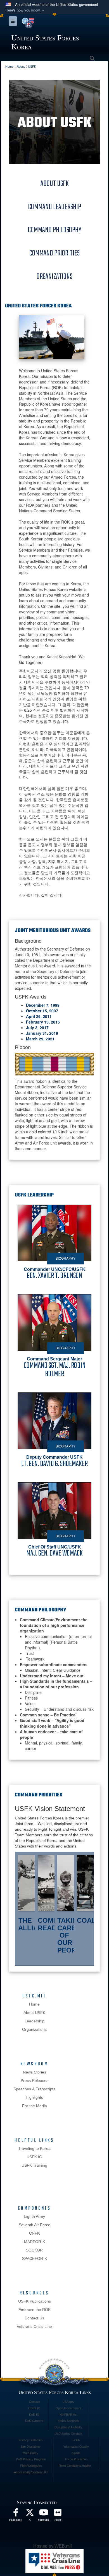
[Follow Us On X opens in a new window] (30, 2514)
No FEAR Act (68, 2415)
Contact (34, 2402)
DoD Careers (34, 2421)
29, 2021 (46, 1039)
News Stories (35, 2072)
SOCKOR (34, 2250)
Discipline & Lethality (68, 2427)
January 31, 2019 (42, 1033)
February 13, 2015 (43, 1022)
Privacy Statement (31, 2440)
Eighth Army (34, 2216)
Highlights (34, 2097)
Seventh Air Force (35, 2225)
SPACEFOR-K (35, 2258)
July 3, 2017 (37, 1027)
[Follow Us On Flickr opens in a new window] (58, 2514)
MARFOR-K (35, 2242)
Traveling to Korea (34, 2148)
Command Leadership (55, 207)
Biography (66, 1259)
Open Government (68, 2408)
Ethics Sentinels (68, 2421)
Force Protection (76, 2459)
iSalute (76, 2453)
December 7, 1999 (43, 1005)
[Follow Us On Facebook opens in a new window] (16, 2514)
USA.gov (68, 2402)
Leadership (35, 2021)
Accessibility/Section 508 (31, 2472)
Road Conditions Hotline (75, 2466)
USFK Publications (35, 2301)
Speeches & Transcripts (34, 2089)
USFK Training (34, 2165)
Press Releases (35, 2081)
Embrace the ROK (35, 2310)
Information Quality (76, 2447)
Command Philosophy (55, 230)
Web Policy (31, 2453)
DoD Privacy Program (31, 2459)
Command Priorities (54, 253)
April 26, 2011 (39, 1016)
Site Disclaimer (31, 2447)
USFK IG (34, 2157)
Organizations (54, 277)
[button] (26, 10)
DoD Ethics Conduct (68, 2434)
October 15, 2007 (42, 1011)
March (32, 1039)
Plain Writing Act (31, 2466)
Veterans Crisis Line (34, 2326)
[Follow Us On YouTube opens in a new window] (44, 2514)
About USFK (55, 184)
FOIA (76, 2440)
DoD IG (34, 2415)
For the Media (35, 2106)
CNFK (34, 2233)
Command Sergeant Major (55, 1367)
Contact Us (34, 2318)
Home (34, 2004)
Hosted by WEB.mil (53, 2546)
